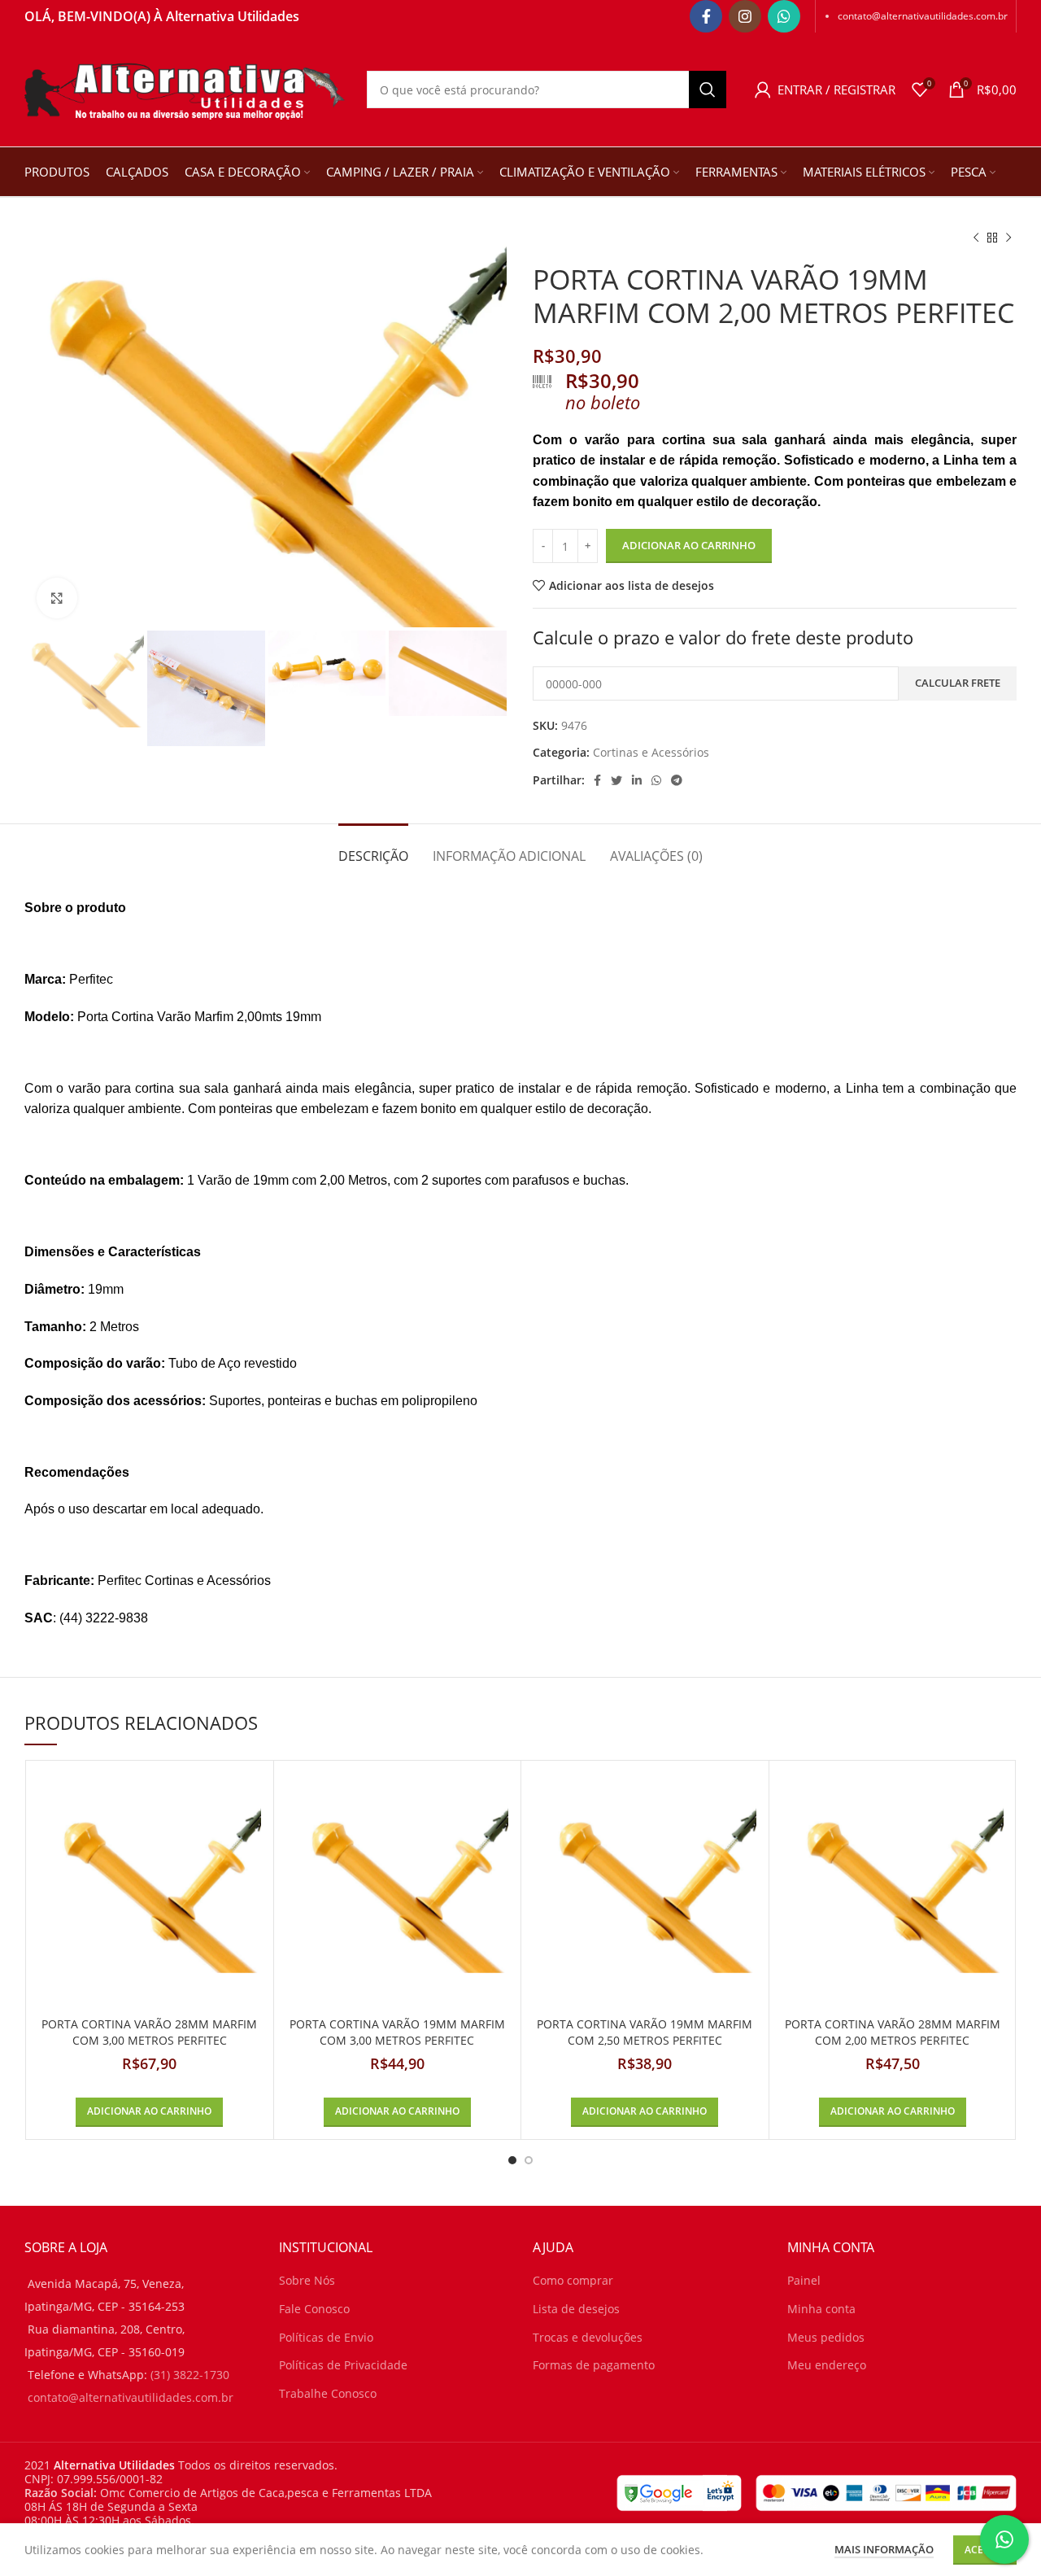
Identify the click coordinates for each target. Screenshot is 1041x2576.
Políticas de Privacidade (343, 2365)
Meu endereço (827, 2365)
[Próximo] (1008, 238)
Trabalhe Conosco (328, 2393)
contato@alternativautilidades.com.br (923, 16)
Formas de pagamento (594, 2365)
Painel (804, 2280)
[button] (149, 2112)
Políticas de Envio (326, 2337)
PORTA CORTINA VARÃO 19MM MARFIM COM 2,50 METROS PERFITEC (645, 2032)
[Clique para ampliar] (57, 598)
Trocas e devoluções (588, 2337)
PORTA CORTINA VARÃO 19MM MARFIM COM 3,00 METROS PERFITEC (397, 2032)
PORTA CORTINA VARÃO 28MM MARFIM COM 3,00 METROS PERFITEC (149, 2032)
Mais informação (884, 2548)
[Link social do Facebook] (706, 16)
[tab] (373, 848)
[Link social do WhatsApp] (784, 16)
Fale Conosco (314, 2309)
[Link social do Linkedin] (637, 780)
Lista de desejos (576, 2309)
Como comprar (573, 2280)
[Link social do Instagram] (745, 16)
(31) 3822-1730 (190, 2375)
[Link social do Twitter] (616, 780)
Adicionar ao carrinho (689, 545)
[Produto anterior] (976, 238)
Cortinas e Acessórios (651, 752)
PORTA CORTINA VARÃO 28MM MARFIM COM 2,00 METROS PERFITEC (893, 2032)
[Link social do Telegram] (677, 780)
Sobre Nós (307, 2280)
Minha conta (821, 2309)
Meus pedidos (826, 2337)
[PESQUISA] (708, 90)
